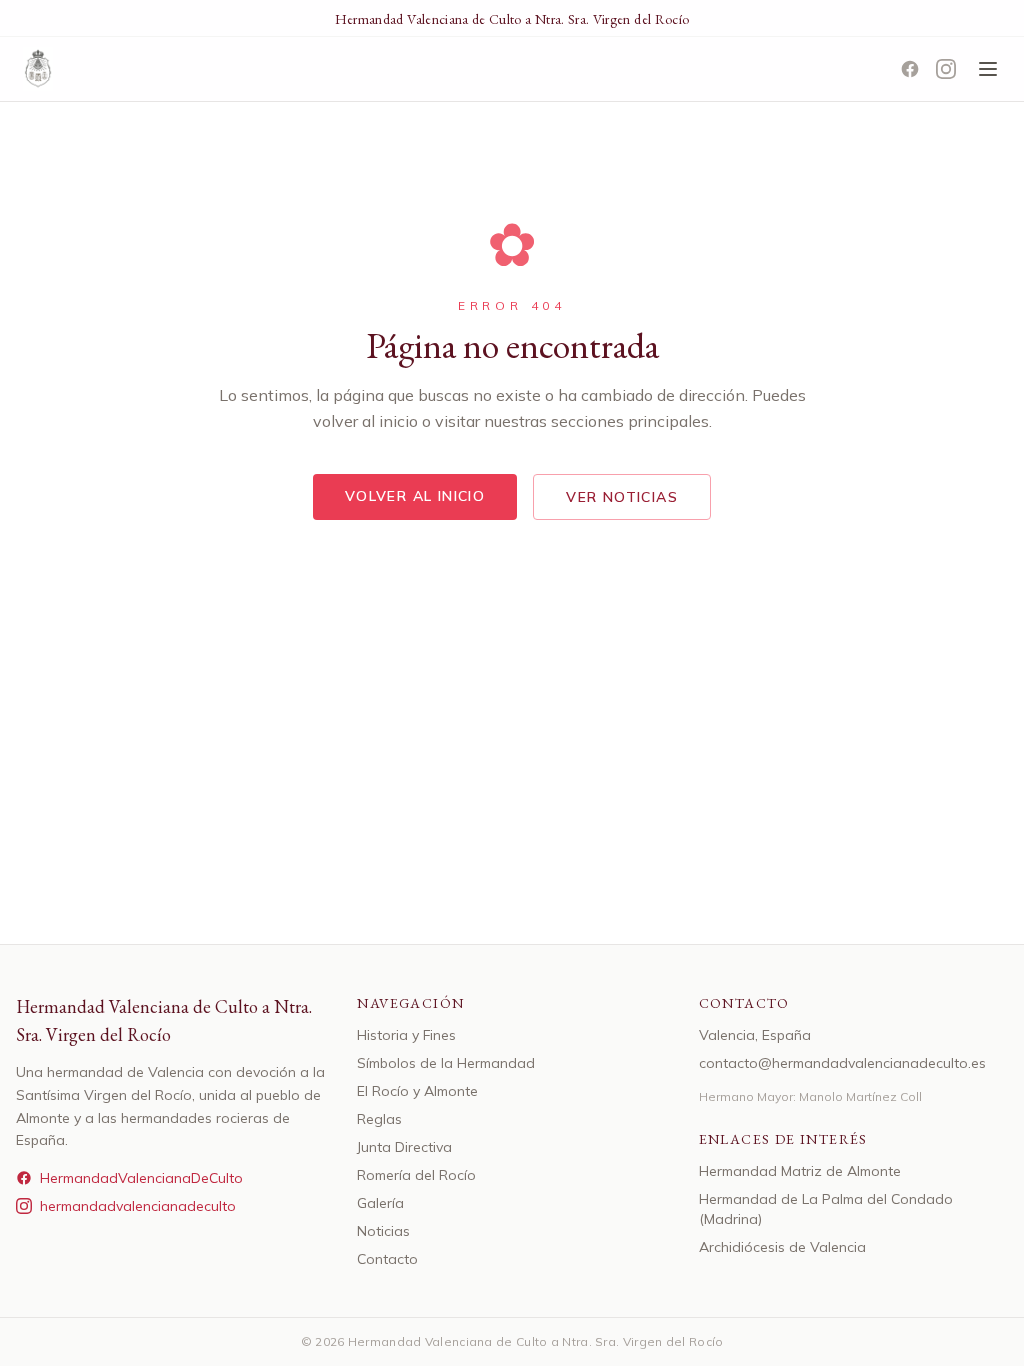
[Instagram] (946, 69)
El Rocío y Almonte (417, 1091)
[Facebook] (910, 69)
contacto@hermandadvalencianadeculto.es (842, 1063)
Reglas (379, 1119)
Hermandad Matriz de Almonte (800, 1171)
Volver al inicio (415, 496)
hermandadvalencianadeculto (138, 1206)
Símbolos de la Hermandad (446, 1063)
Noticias (383, 1231)
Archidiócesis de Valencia (782, 1247)
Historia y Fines (406, 1035)
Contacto (387, 1259)
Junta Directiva (404, 1147)
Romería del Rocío (416, 1175)
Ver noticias (622, 497)
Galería (380, 1203)
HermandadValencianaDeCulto (141, 1178)
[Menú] (988, 69)
